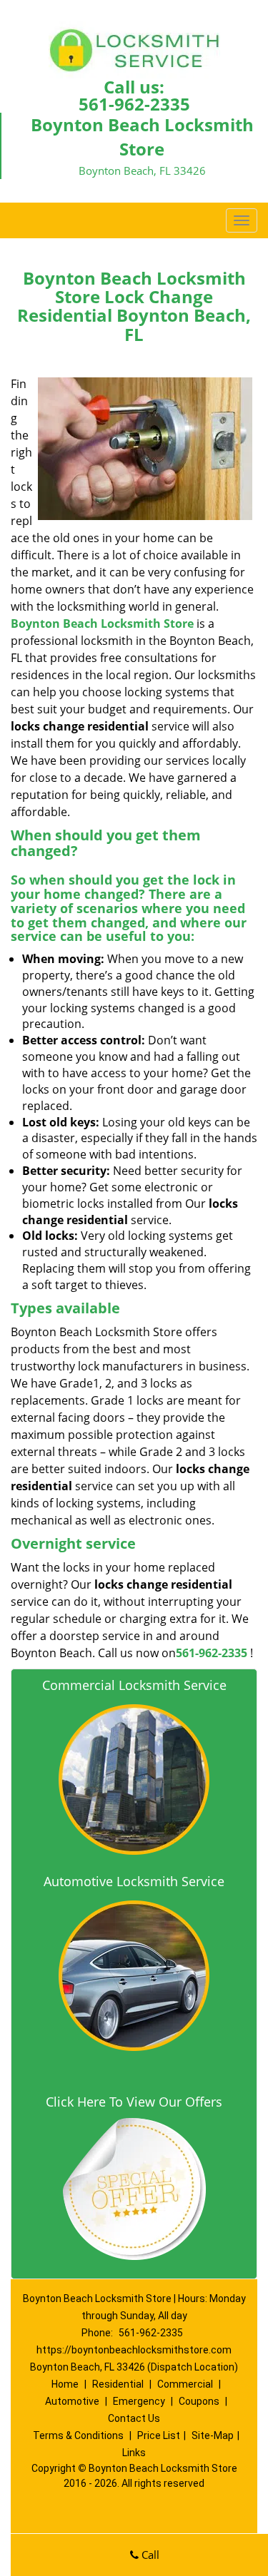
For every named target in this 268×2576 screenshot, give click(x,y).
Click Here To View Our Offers (134, 2102)
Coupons (199, 2401)
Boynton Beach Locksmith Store (102, 623)
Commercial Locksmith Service (134, 1685)
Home (65, 2384)
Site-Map (213, 2435)
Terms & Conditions (78, 2435)
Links (134, 2453)
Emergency (139, 2401)
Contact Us (134, 2418)
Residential (118, 2384)
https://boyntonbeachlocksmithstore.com (134, 2350)
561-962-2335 (134, 104)
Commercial (185, 2384)
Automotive (72, 2401)
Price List (159, 2435)
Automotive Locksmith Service (134, 1881)
